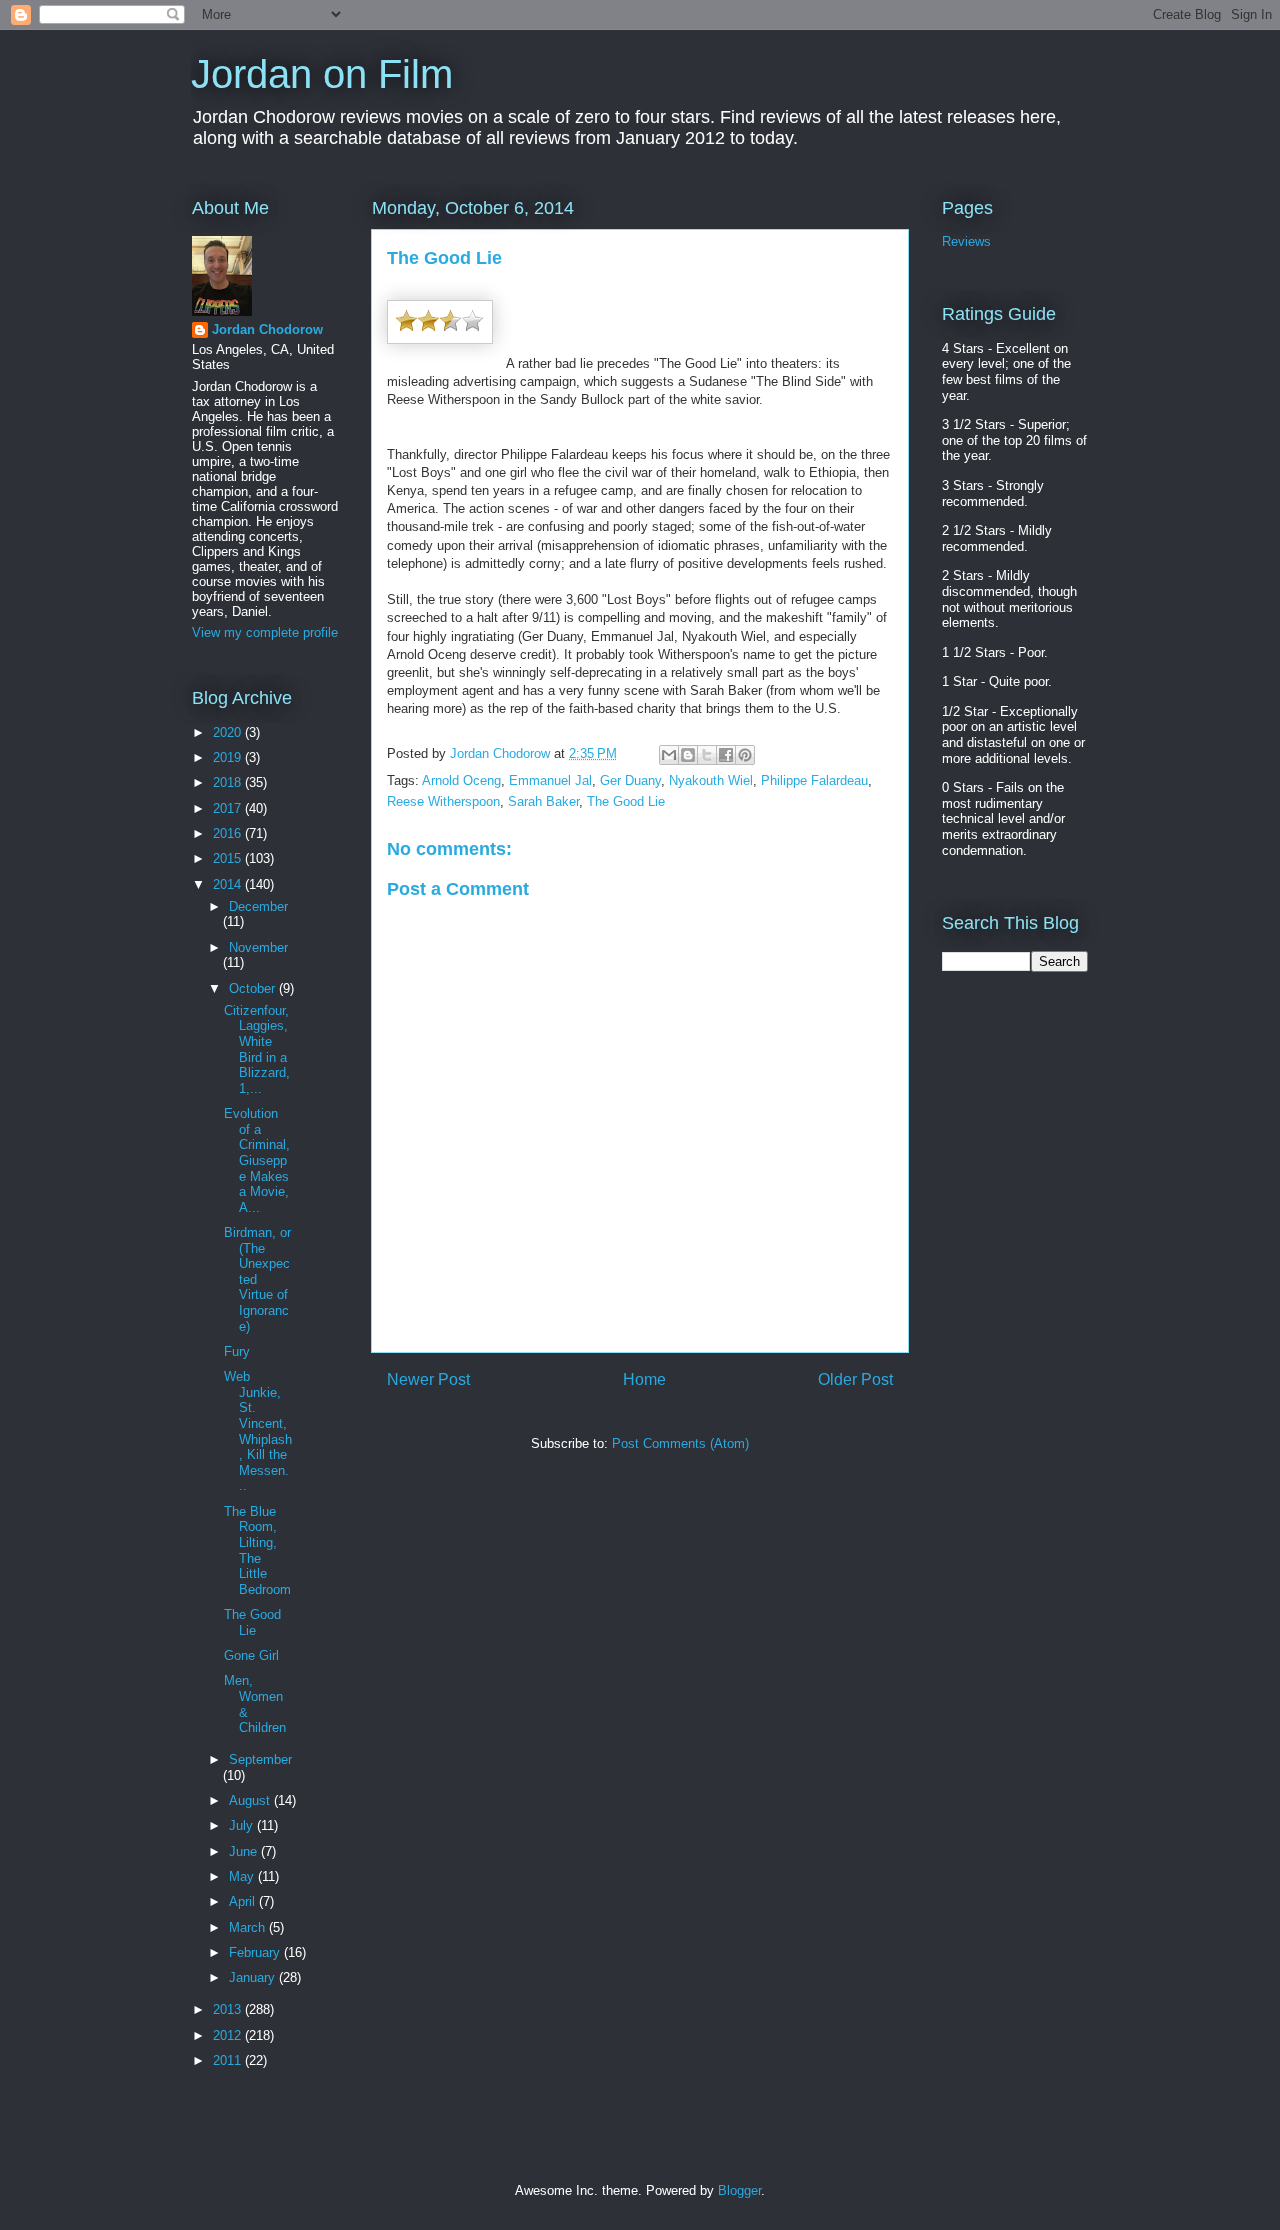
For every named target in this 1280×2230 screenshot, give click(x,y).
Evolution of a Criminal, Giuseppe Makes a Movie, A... (257, 1160)
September (260, 1759)
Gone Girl (251, 1655)
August (251, 1800)
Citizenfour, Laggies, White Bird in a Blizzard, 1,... (257, 1049)
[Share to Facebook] (726, 755)
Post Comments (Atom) (680, 1443)
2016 (229, 833)
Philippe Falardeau (814, 780)
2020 (229, 732)
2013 (229, 2009)
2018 (229, 782)
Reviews (966, 241)
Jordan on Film (322, 74)
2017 (229, 808)
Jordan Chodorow (267, 329)
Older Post (855, 1379)
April (244, 1901)
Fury (237, 1351)
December (258, 906)
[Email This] (669, 755)
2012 (229, 2035)
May (243, 1876)
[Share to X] (707, 755)
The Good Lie (626, 801)
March (249, 1927)
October (254, 988)
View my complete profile (265, 632)
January (254, 1977)
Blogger (739, 2190)
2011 (229, 2060)
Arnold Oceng (461, 780)
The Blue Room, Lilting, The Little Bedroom (257, 1550)
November (258, 947)
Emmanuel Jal (550, 780)
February (256, 1952)
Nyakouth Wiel (711, 780)
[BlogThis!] (688, 755)
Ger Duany (630, 780)
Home (644, 1379)
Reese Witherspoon (443, 801)
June (245, 1851)
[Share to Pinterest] (745, 755)
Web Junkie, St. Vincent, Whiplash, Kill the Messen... (258, 1431)
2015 (229, 858)
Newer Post (428, 1379)
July (243, 1825)
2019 (229, 757)
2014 (229, 884)
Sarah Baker (543, 801)
